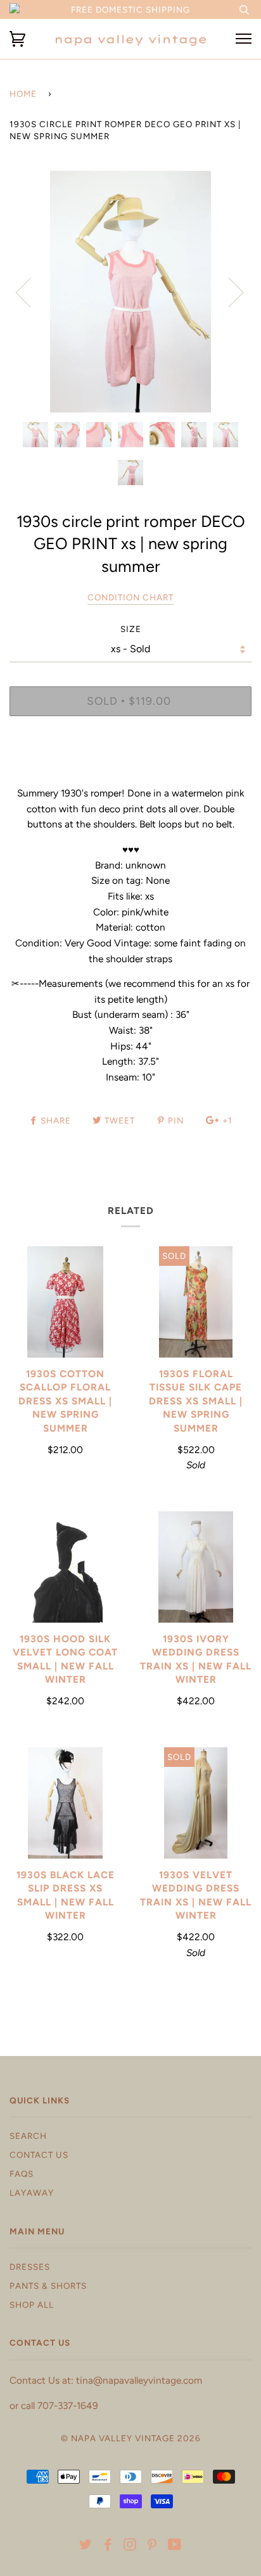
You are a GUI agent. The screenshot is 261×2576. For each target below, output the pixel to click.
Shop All (32, 2305)
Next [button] (228, 292)
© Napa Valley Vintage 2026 (131, 2438)
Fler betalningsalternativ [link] (130, 769)
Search (28, 2136)
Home (23, 94)
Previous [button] (31, 292)
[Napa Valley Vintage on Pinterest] (152, 2546)
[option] (130, 292)
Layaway (32, 2193)
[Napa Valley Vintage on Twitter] (86, 2546)
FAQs (22, 2174)
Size (131, 629)
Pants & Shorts (48, 2286)
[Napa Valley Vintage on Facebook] (108, 2546)
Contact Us (39, 2155)
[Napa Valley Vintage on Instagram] (130, 2546)
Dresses (30, 2267)
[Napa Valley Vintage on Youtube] (175, 2546)
